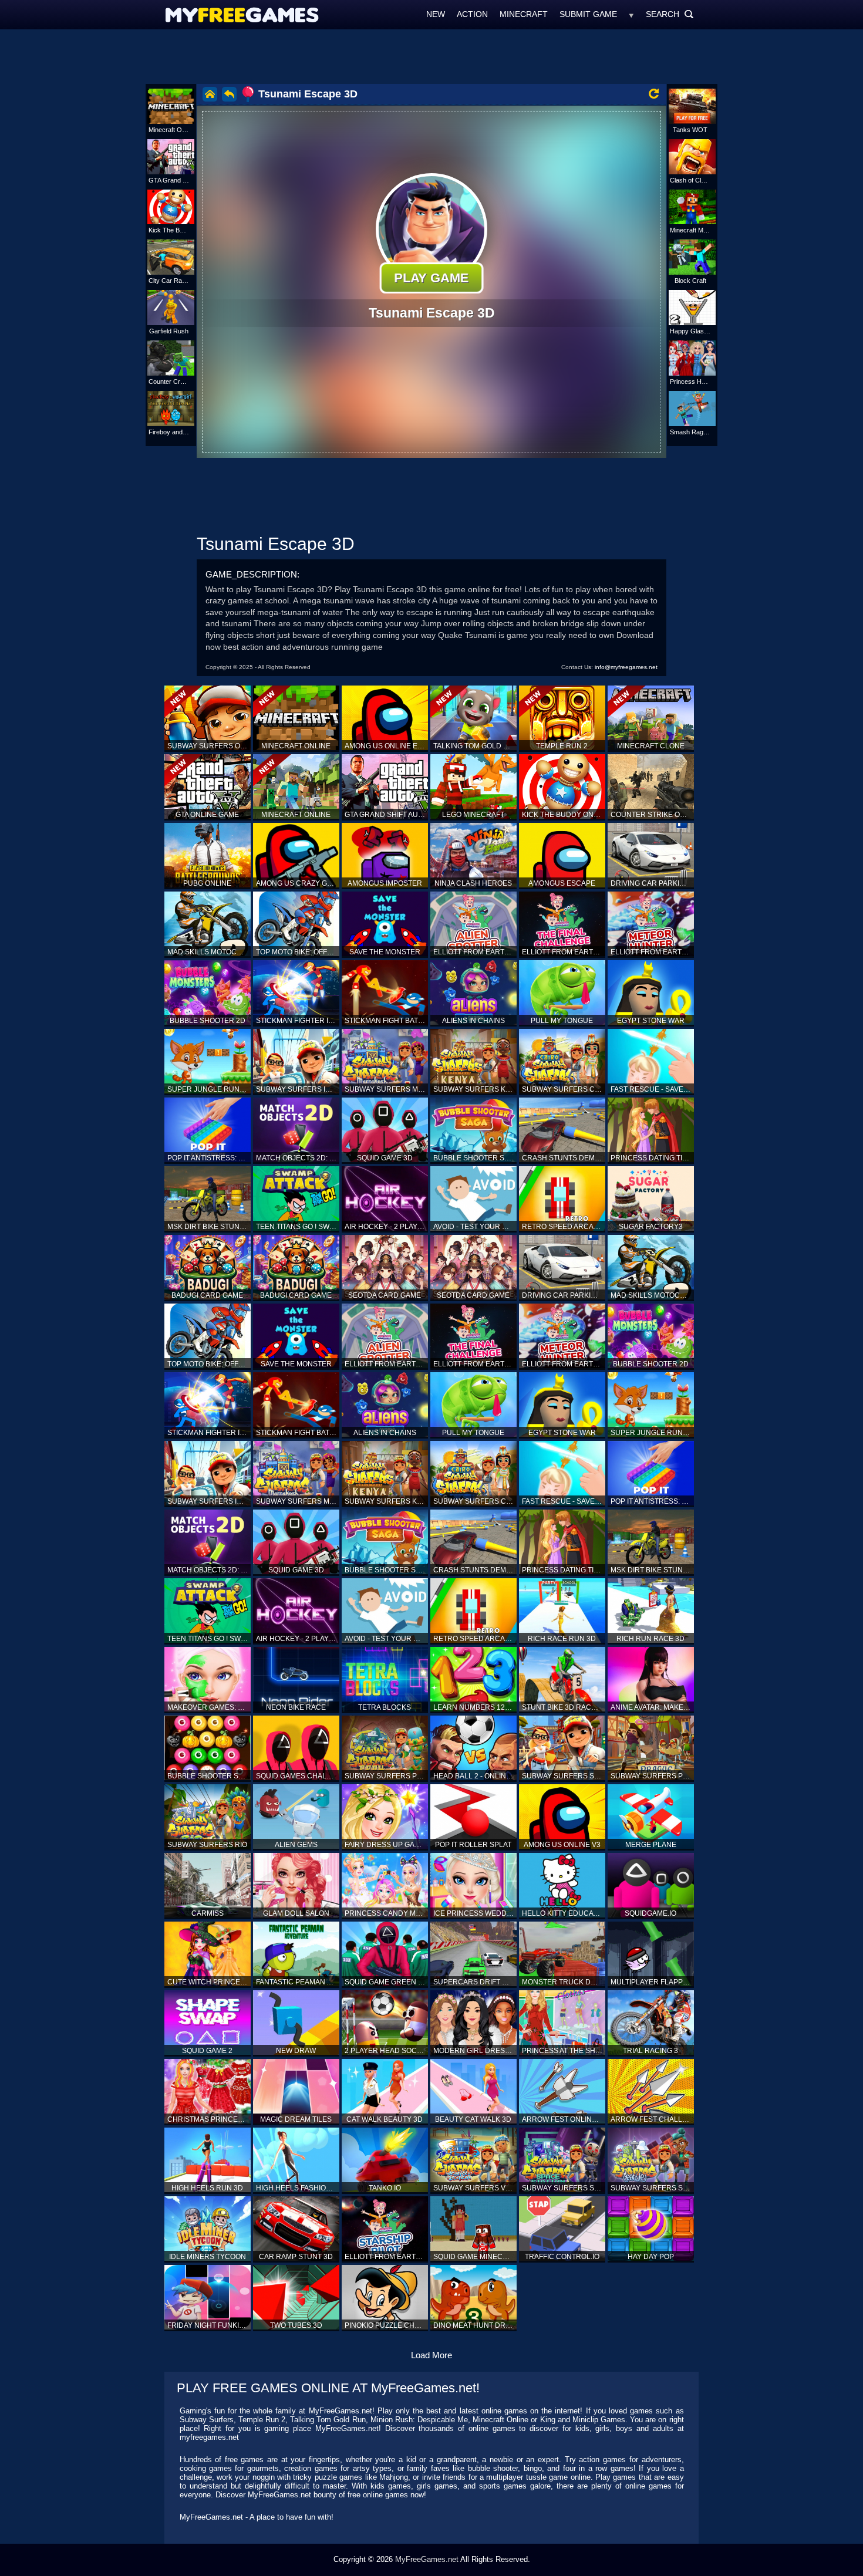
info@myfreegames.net (626, 667)
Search (670, 14)
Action (472, 14)
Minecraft (524, 14)
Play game (431, 278)
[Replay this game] (654, 94)
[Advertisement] (431, 56)
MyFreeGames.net (427, 2559)
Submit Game (588, 14)
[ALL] (631, 14)
